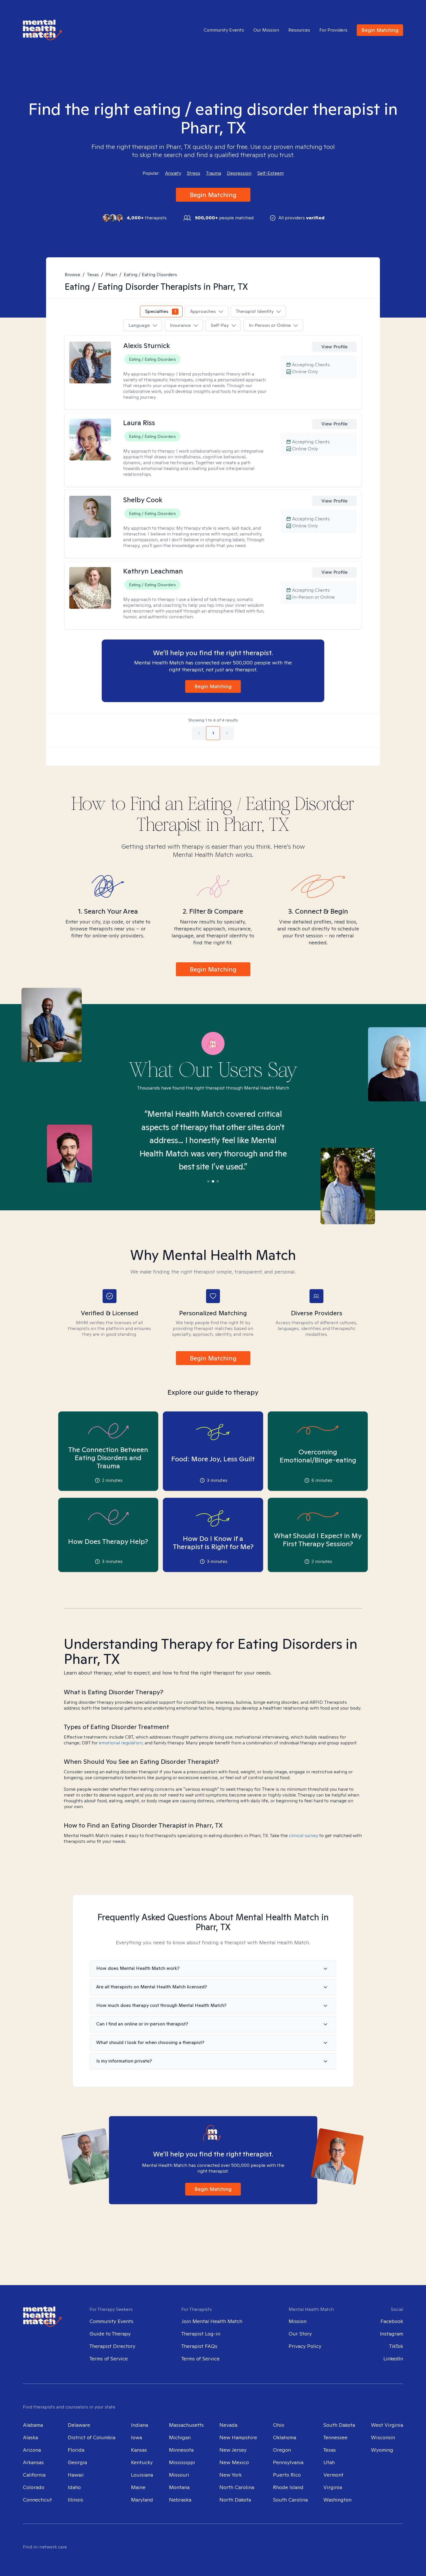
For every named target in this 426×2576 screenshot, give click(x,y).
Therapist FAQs (199, 2346)
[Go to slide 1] (208, 1181)
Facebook (392, 2321)
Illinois (75, 2500)
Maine (138, 2487)
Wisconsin (383, 2437)
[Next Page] (227, 733)
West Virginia (387, 2425)
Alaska (30, 2437)
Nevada (228, 2425)
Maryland (142, 2500)
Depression (239, 173)
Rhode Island (288, 2487)
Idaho (74, 2487)
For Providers (333, 30)
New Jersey (233, 2450)
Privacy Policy (305, 2346)
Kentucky (142, 2462)
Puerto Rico (287, 2475)
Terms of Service (109, 2359)
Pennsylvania (288, 2462)
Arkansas (33, 2462)
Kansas (139, 2450)
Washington (337, 2500)
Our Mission (266, 30)
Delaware (79, 2425)
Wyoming (382, 2450)
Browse (72, 275)
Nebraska (180, 2500)
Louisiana (142, 2475)
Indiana (140, 2425)
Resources (299, 30)
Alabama (33, 2425)
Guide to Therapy (110, 2334)
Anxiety (173, 173)
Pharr (111, 275)
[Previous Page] (199, 733)
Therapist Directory (112, 2346)
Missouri (179, 2475)
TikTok (396, 2346)
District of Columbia (92, 2437)
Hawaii (76, 2475)
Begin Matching (380, 30)
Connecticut (37, 2500)
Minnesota (181, 2450)
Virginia (333, 2487)
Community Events (224, 30)
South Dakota (339, 2425)
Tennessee (335, 2437)
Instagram (392, 2334)
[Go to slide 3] (218, 1181)
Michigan (180, 2437)
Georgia (77, 2462)
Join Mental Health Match (212, 2321)
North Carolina (237, 2487)
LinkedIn (393, 2359)
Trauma (214, 173)
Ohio (279, 2425)
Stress (194, 173)
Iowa (136, 2437)
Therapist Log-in (201, 2334)
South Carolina (290, 2500)
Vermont (333, 2475)
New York (231, 2475)
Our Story (300, 2334)
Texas (93, 275)
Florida (76, 2450)
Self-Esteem (271, 173)
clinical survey (304, 1836)
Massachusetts (186, 2425)
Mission (298, 2321)
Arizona (32, 2450)
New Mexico (234, 2462)
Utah (329, 2462)
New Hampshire (238, 2437)
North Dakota (235, 2500)
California (34, 2475)
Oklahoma (285, 2437)
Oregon (282, 2450)
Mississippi (182, 2462)
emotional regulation (121, 1743)
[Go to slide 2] (213, 1181)
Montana (179, 2487)
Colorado (34, 2487)
